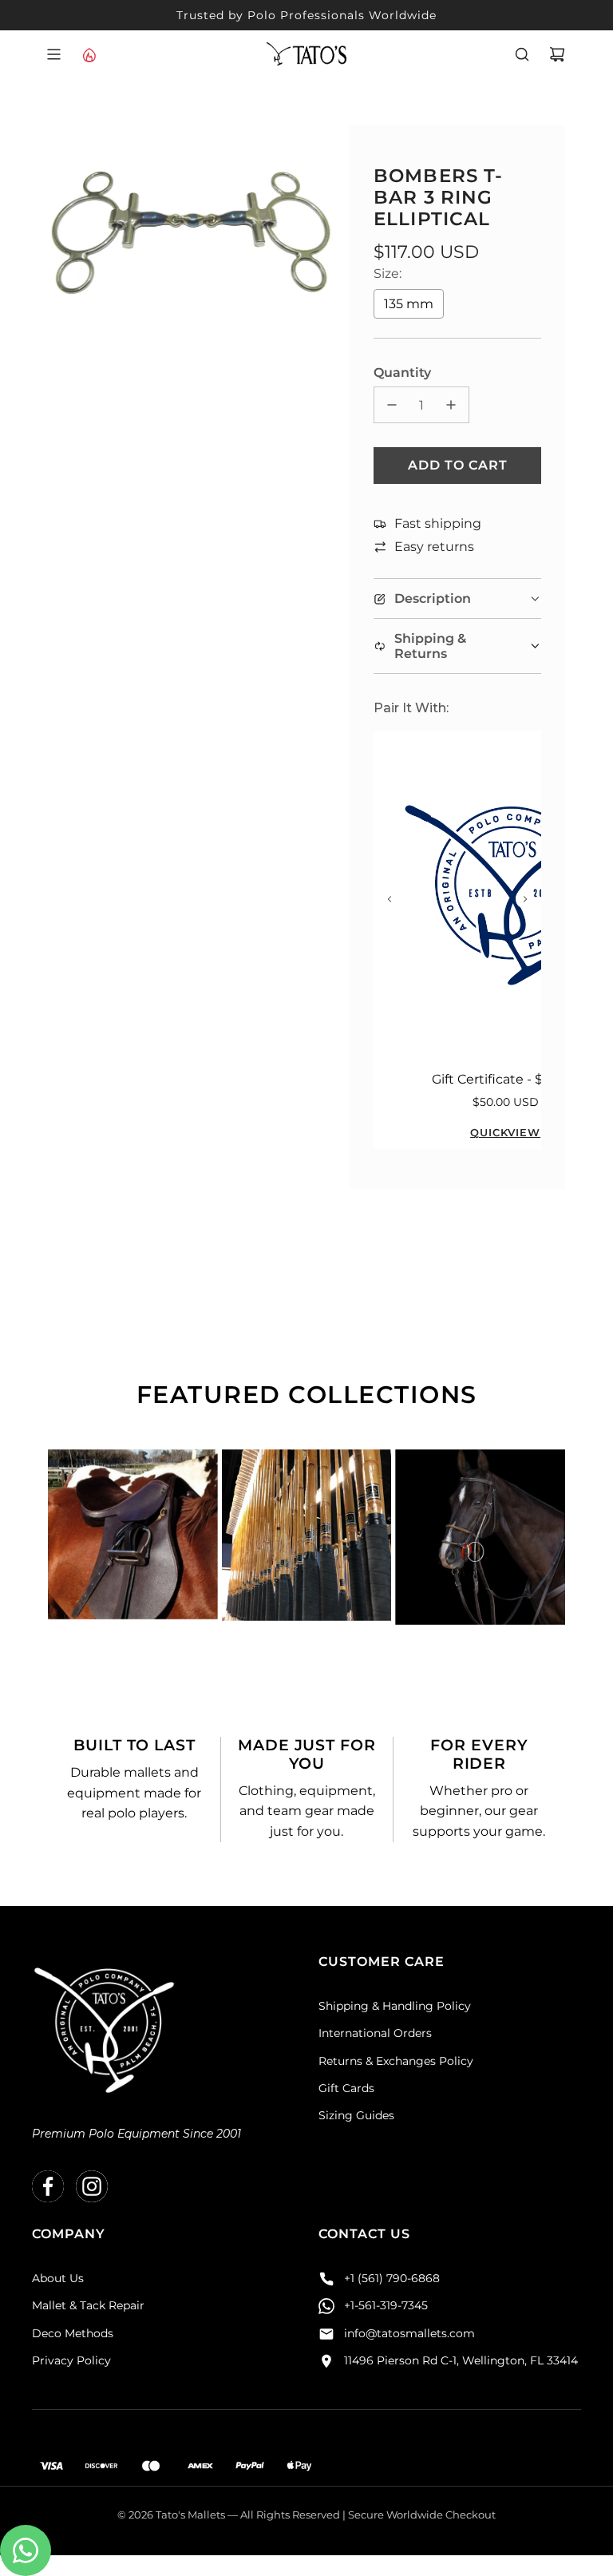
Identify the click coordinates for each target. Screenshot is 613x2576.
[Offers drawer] (89, 54)
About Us (58, 2278)
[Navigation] (53, 54)
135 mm (409, 304)
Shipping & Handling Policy (395, 2006)
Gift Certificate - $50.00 (505, 1079)
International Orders (375, 2033)
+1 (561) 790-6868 (392, 2278)
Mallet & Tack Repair (88, 2305)
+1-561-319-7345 (386, 2305)
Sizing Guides (356, 2115)
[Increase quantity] (451, 405)
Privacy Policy (71, 2360)
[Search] (522, 54)
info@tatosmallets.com (409, 2333)
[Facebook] (48, 2186)
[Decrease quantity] (392, 405)
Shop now (132, 1591)
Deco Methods (73, 2333)
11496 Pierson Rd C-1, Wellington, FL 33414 (461, 2360)
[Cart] (557, 54)
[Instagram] (92, 2186)
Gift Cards (346, 2088)
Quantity (402, 373)
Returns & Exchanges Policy (396, 2061)
